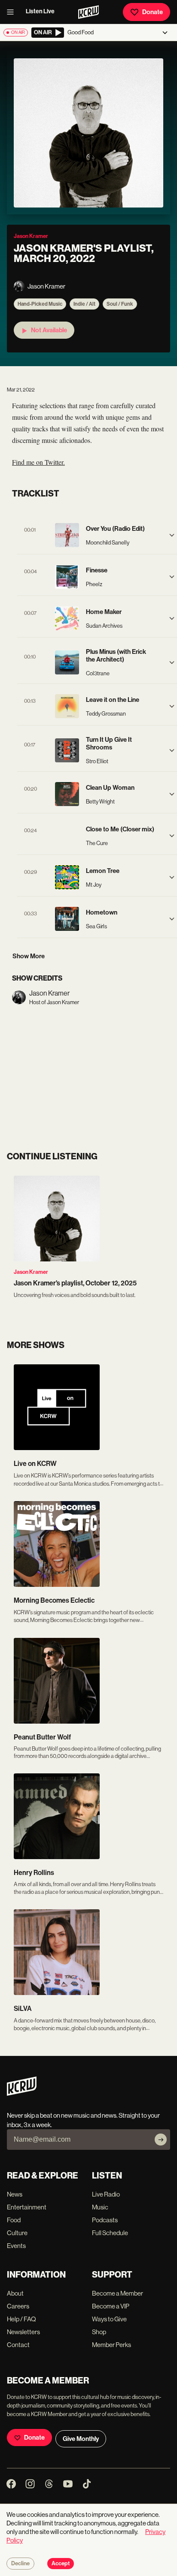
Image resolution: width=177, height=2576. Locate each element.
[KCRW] (22, 2093)
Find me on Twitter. (38, 462)
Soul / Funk (120, 304)
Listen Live (40, 11)
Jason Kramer (31, 1272)
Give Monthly (81, 2439)
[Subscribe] (161, 2140)
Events (16, 2246)
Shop (99, 2332)
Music (100, 2207)
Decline (20, 2564)
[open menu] (13, 12)
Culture (17, 2233)
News (15, 2194)
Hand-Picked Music (40, 304)
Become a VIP (111, 2306)
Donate (153, 12)
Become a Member (117, 2293)
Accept (61, 2564)
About (15, 2293)
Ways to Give (109, 2319)
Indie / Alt (84, 304)
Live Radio (106, 2194)
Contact (18, 2345)
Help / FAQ (21, 2319)
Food (14, 2220)
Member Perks (111, 2345)
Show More (29, 956)
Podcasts (105, 2220)
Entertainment (27, 2207)
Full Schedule (110, 2233)
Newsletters (23, 2332)
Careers (18, 2306)
